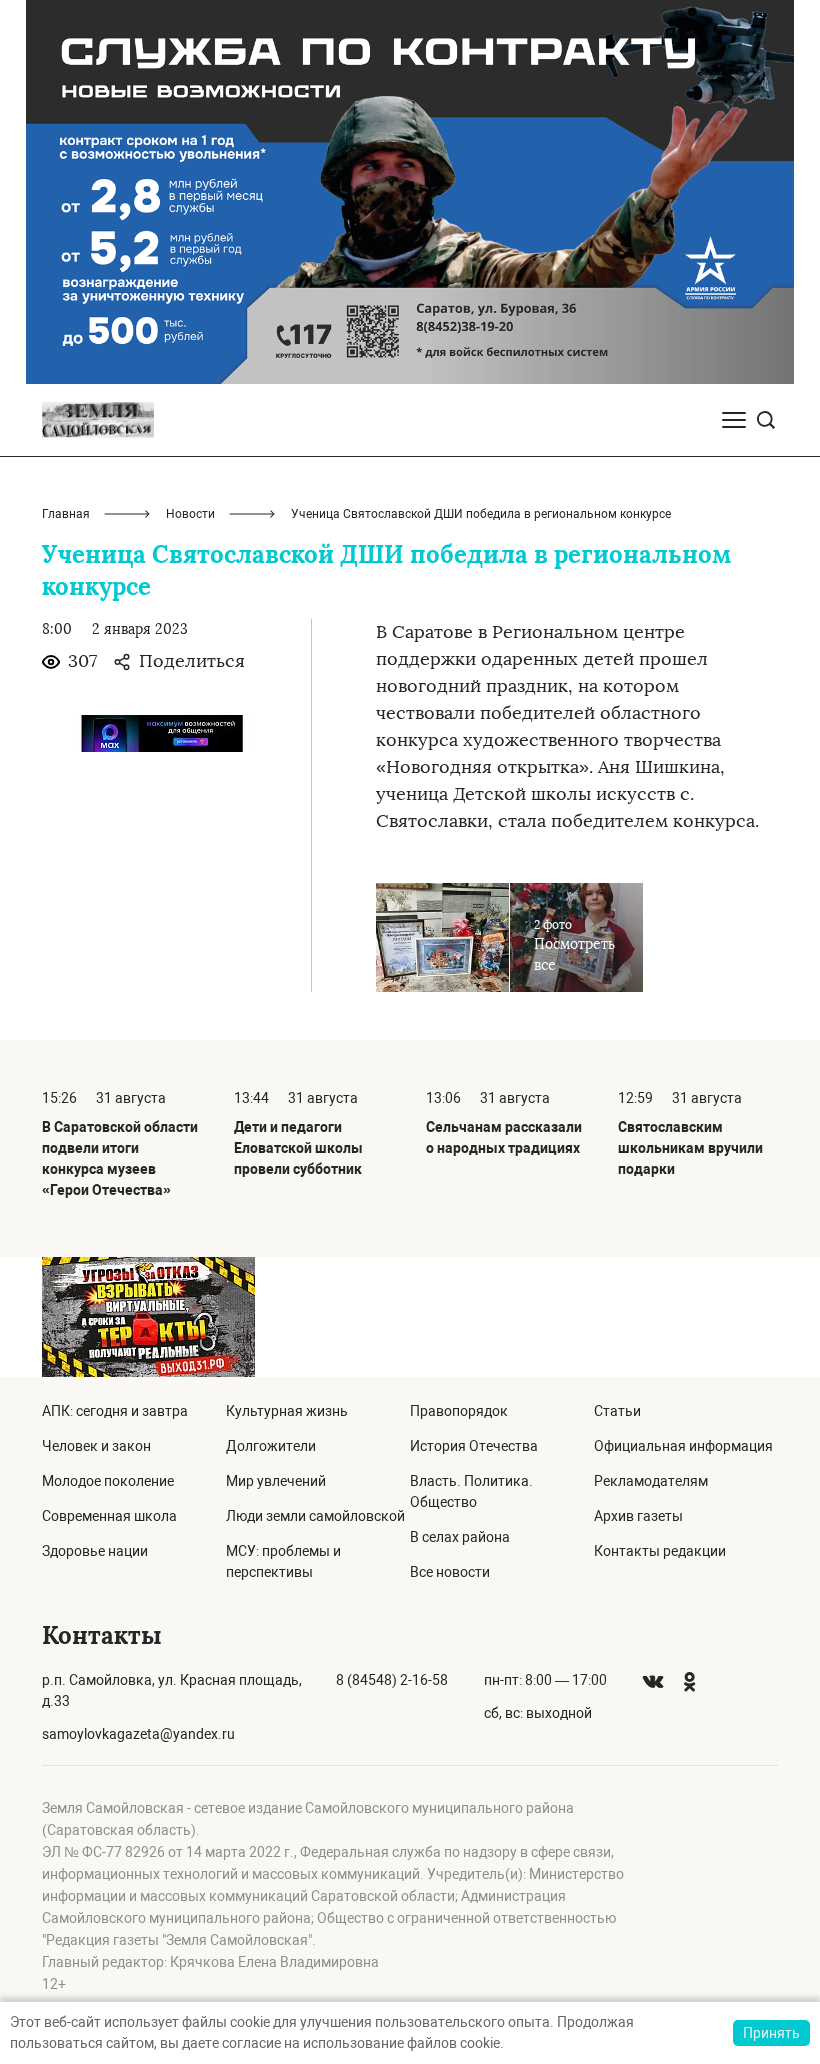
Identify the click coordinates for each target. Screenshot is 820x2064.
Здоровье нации (95, 1551)
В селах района (460, 1537)
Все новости (450, 1572)
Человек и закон (96, 1446)
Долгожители (271, 1446)
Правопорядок (459, 1411)
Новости (190, 514)
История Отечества (474, 1446)
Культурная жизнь (287, 1411)
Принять (771, 2033)
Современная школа (109, 1516)
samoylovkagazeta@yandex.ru (138, 1734)
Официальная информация (683, 1446)
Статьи (617, 1411)
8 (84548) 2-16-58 (392, 1680)
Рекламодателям (651, 1481)
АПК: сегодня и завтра (115, 1411)
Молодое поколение (108, 1481)
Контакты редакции (660, 1551)
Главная (66, 514)
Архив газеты (638, 1516)
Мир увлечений (276, 1481)
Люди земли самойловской (315, 1516)
